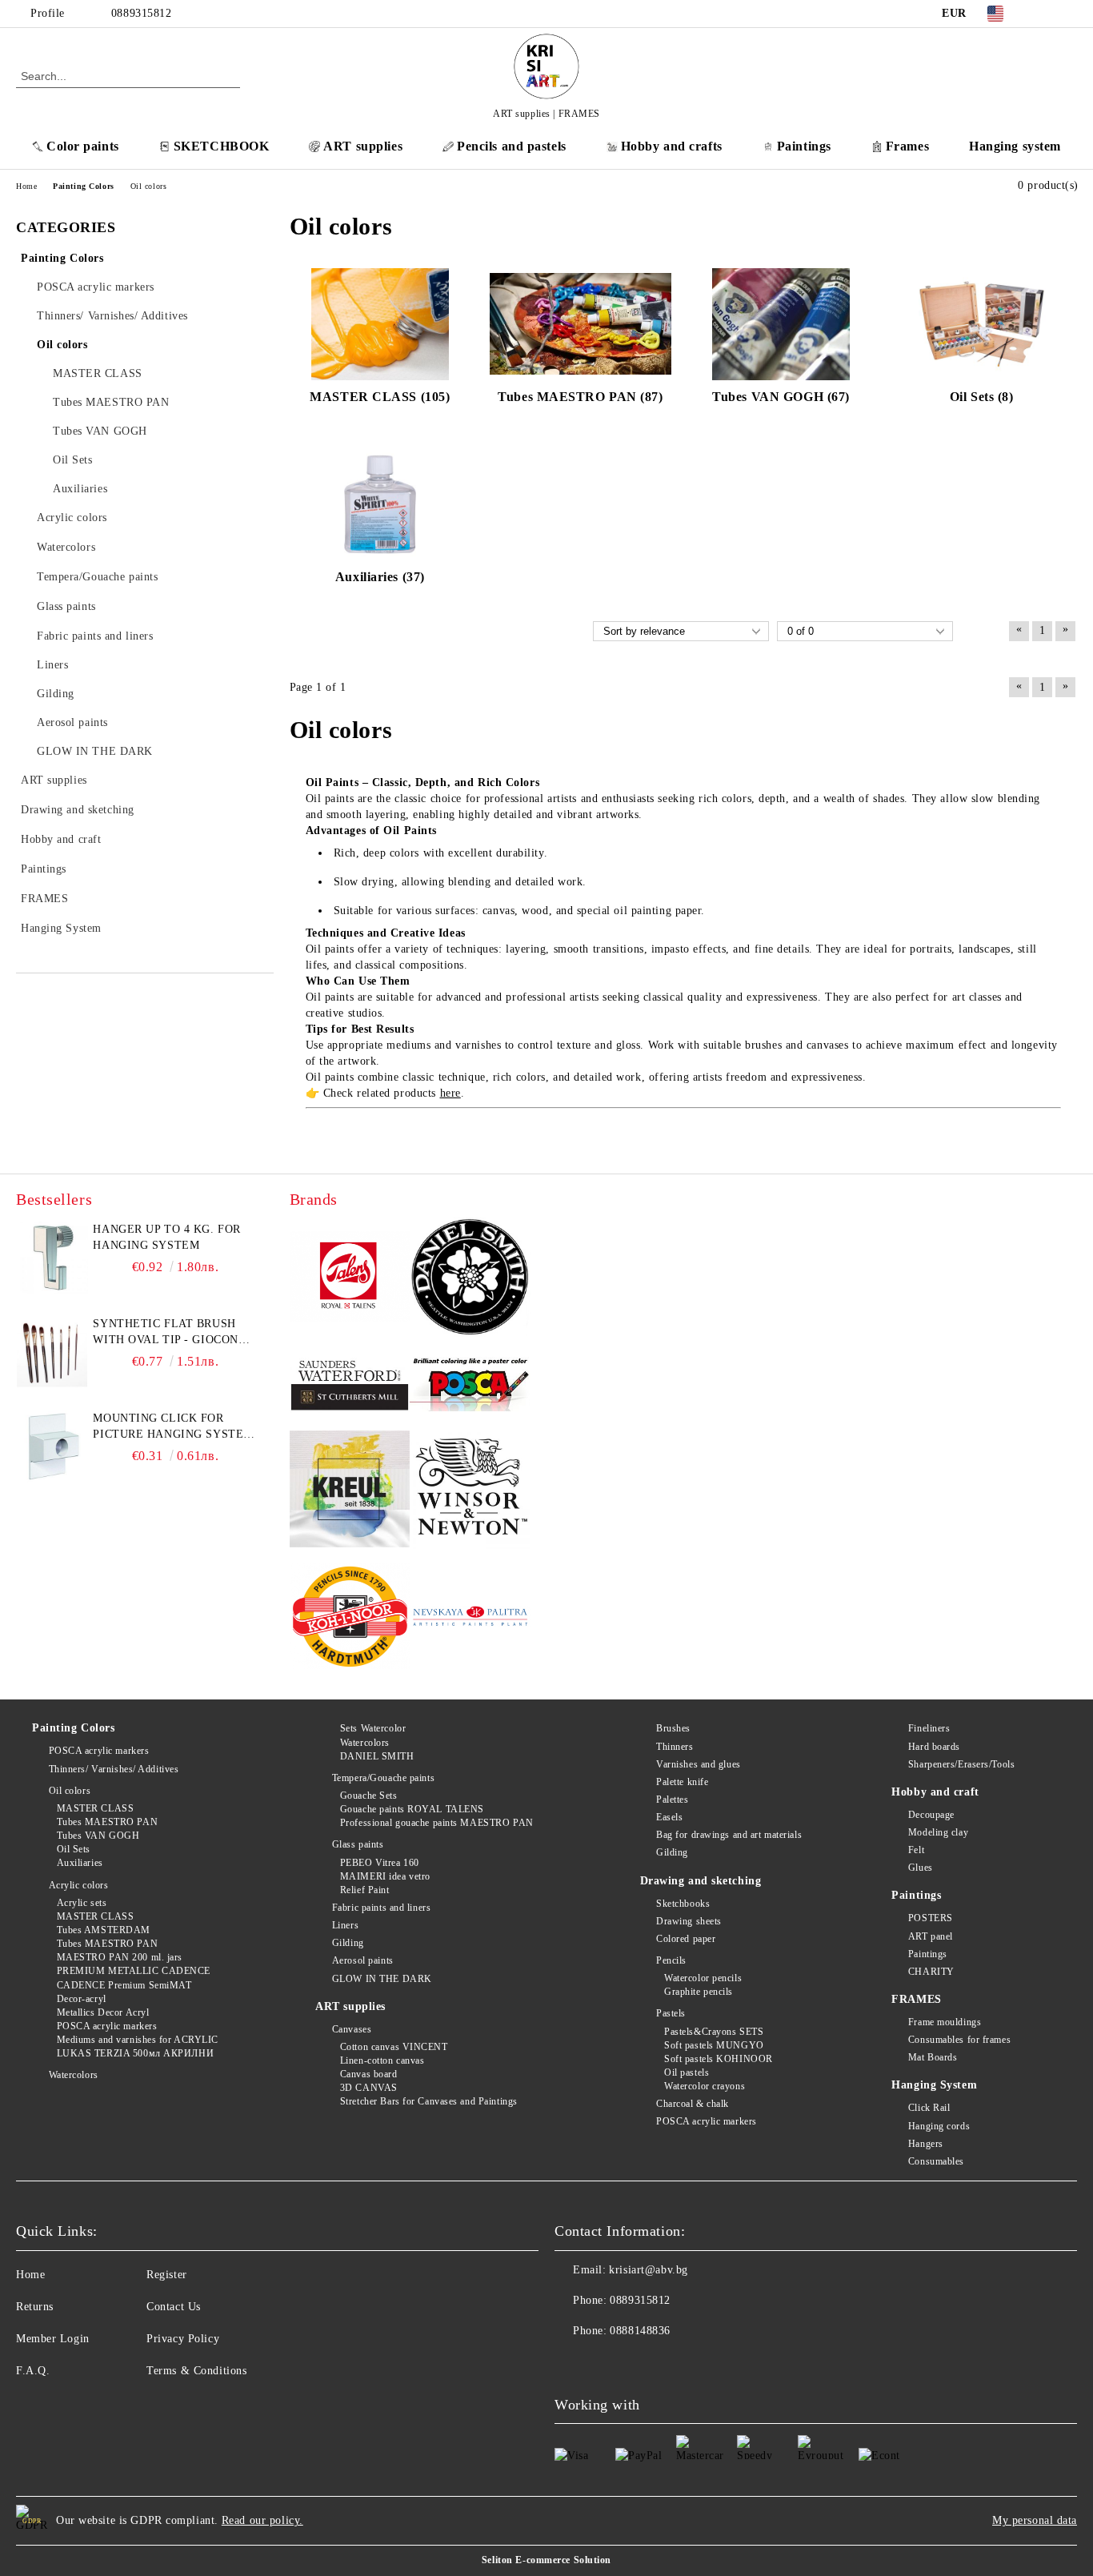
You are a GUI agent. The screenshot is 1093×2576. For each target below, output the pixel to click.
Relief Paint (364, 1890)
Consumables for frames (959, 2040)
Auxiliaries (80, 1863)
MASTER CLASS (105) (380, 397)
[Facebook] (1044, 14)
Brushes (673, 1728)
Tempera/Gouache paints (383, 1778)
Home (30, 2275)
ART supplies (363, 146)
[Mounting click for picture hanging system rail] (52, 1446)
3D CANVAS (369, 2088)
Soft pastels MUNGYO (714, 2045)
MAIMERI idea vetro (385, 1876)
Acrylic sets (82, 1903)
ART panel (931, 1936)
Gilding (348, 1943)
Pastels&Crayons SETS (714, 2032)
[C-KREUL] (350, 1491)
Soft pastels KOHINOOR (719, 2059)
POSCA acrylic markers (99, 1751)
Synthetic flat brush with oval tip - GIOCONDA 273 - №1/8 (173, 1333)
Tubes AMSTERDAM (104, 1930)
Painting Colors (73, 1728)
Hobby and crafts (672, 146)
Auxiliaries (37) (380, 577)
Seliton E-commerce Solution (546, 2560)
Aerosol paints (362, 1960)
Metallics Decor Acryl (103, 2012)
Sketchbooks (683, 1904)
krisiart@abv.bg (648, 2270)
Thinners (675, 1747)
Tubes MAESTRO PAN (107, 1822)
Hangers (925, 2144)
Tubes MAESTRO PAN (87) (580, 397)
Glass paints (358, 1844)
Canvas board (368, 2074)
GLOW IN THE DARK (382, 1979)
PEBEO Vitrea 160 (380, 1863)
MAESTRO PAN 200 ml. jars (120, 1957)
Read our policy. (262, 2520)
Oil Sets (74, 1849)
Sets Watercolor (373, 1728)
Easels (669, 1817)
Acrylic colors (78, 1885)
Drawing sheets (689, 1921)
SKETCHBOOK (222, 146)
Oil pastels (687, 2072)
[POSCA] (470, 1384)
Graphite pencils (699, 1992)
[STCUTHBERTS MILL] (350, 1385)
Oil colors (70, 1791)
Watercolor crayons (705, 2086)
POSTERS (930, 1918)
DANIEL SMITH (377, 1756)
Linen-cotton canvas (382, 2060)
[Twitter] (1068, 14)
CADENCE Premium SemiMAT (124, 1985)
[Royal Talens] (350, 1279)
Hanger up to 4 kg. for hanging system (166, 1237)
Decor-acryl (82, 1999)
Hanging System (934, 2085)
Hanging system (1015, 146)
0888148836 (640, 2331)
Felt (916, 1850)
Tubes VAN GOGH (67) (781, 397)
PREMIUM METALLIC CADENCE (134, 1971)
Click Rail (929, 2108)
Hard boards (934, 1747)
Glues (920, 1868)
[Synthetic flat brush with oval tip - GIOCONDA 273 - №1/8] (52, 1352)
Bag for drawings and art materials (729, 1835)
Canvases (352, 2029)
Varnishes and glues (699, 1764)
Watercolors (74, 2075)
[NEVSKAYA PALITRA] (470, 1619)
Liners (345, 1925)
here (450, 1093)
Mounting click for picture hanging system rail (173, 1427)
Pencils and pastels (512, 146)
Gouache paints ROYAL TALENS (412, 1809)
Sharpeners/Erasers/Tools (961, 1764)
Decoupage (931, 1815)
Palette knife (682, 1782)
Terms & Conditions (196, 2371)
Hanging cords (939, 2126)
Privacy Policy (183, 2339)
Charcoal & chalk (693, 2104)
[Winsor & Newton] (470, 1492)
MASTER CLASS (95, 1808)
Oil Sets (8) (982, 397)
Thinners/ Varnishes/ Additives (114, 1769)
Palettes (672, 1800)
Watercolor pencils (703, 1978)
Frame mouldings (945, 2022)
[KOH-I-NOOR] (350, 1619)
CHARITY (931, 1972)
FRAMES (916, 1999)
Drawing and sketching (701, 1881)
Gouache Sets (368, 1796)
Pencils (671, 1960)
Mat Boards (933, 2057)
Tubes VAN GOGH (98, 1836)
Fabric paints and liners (381, 1908)
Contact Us (174, 2307)
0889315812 (142, 13)
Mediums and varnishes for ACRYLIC (138, 2040)
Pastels (671, 2013)
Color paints (83, 146)
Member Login (53, 2339)
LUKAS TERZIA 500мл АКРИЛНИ (135, 2053)
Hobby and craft (935, 1792)
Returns (35, 2307)
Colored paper (686, 1939)
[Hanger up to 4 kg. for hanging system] (52, 1258)
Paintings (804, 146)
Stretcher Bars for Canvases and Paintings (429, 2101)
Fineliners (929, 1728)
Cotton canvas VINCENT (394, 2047)
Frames (907, 146)
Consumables (936, 2161)
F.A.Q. (33, 2371)
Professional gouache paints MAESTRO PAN (436, 1823)
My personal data (1035, 2520)
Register (166, 2275)
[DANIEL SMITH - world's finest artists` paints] (470, 1279)
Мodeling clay (938, 1832)
